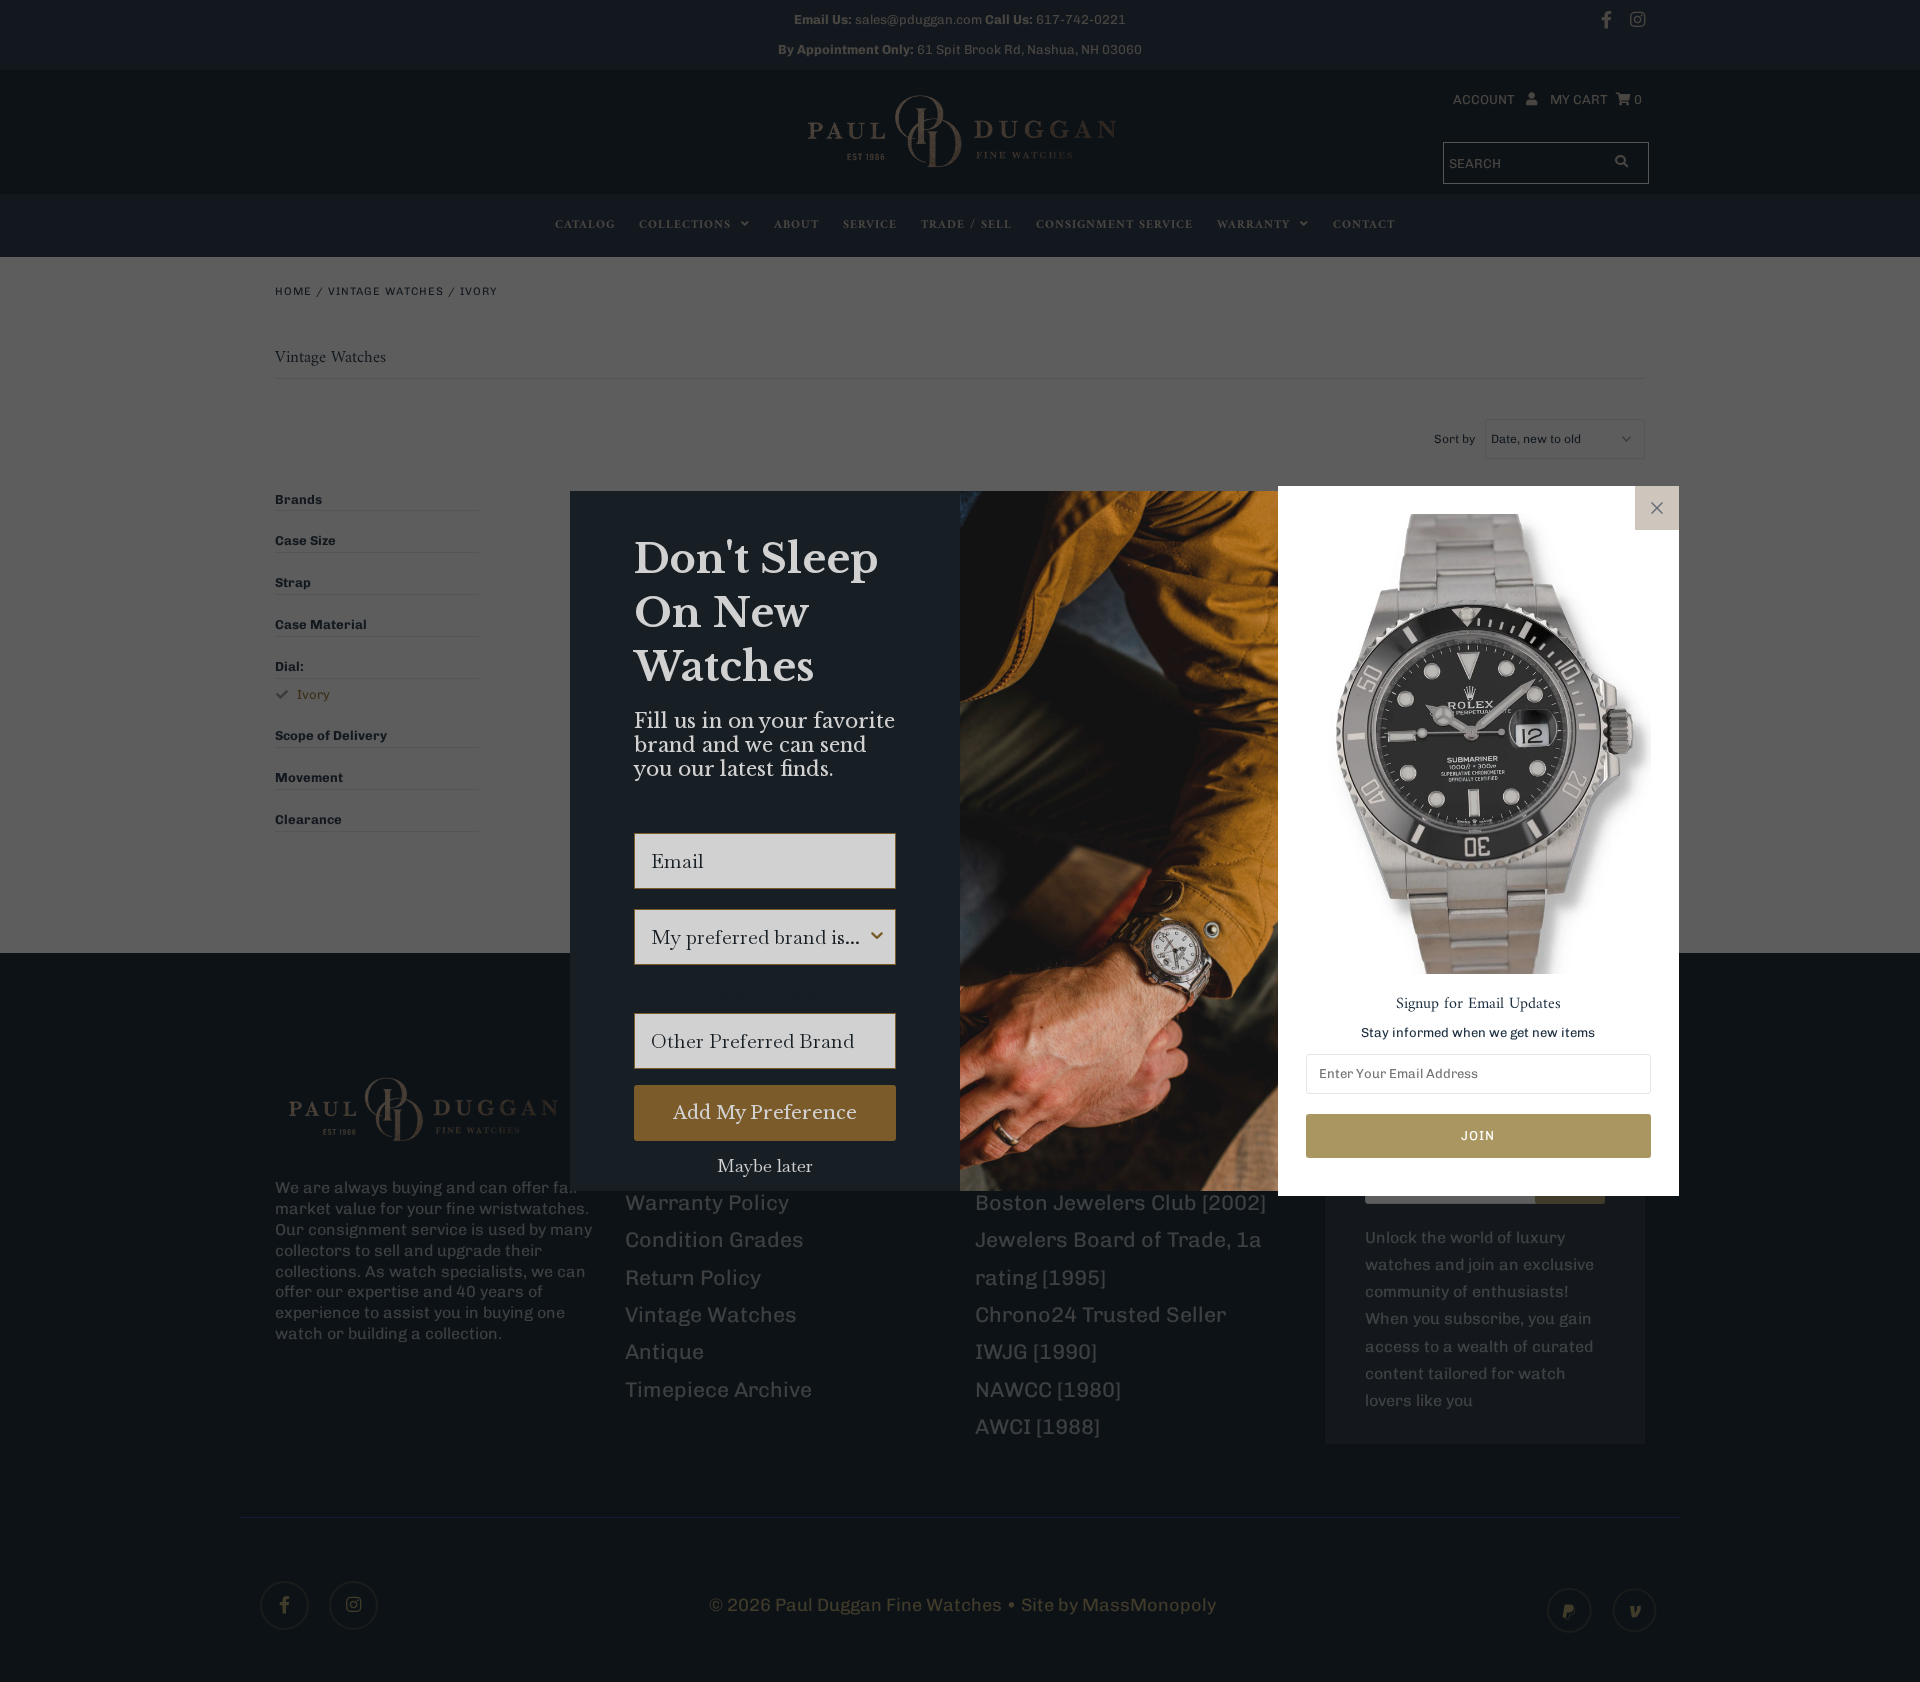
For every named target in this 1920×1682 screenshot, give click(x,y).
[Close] (1657, 508)
